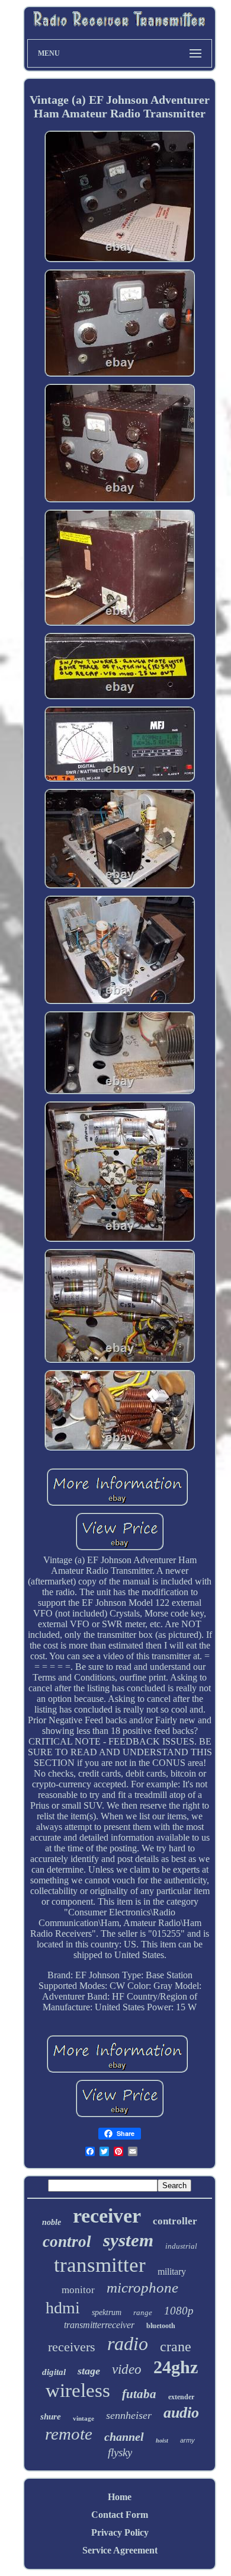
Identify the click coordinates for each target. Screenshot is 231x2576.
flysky (120, 2452)
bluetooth (161, 2326)
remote (69, 2434)
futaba (139, 2394)
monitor (78, 2290)
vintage (84, 2418)
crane (176, 2347)
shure (51, 2416)
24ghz (176, 2367)
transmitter (100, 2265)
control (67, 2242)
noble (52, 2222)
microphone (142, 2288)
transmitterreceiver (99, 2325)
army (187, 2440)
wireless (78, 2390)
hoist (162, 2440)
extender (181, 2397)
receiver (107, 2216)
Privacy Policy (120, 2532)
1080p (179, 2311)
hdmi (63, 2308)
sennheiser (129, 2415)
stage (89, 2371)
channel (124, 2437)
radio (128, 2344)
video (127, 2369)
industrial (181, 2246)
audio (181, 2413)
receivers (72, 2347)
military (172, 2271)
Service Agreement (120, 2550)
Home (120, 2497)
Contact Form (120, 2515)
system (128, 2240)
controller (175, 2221)
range (143, 2312)
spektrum (107, 2312)
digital (54, 2372)
